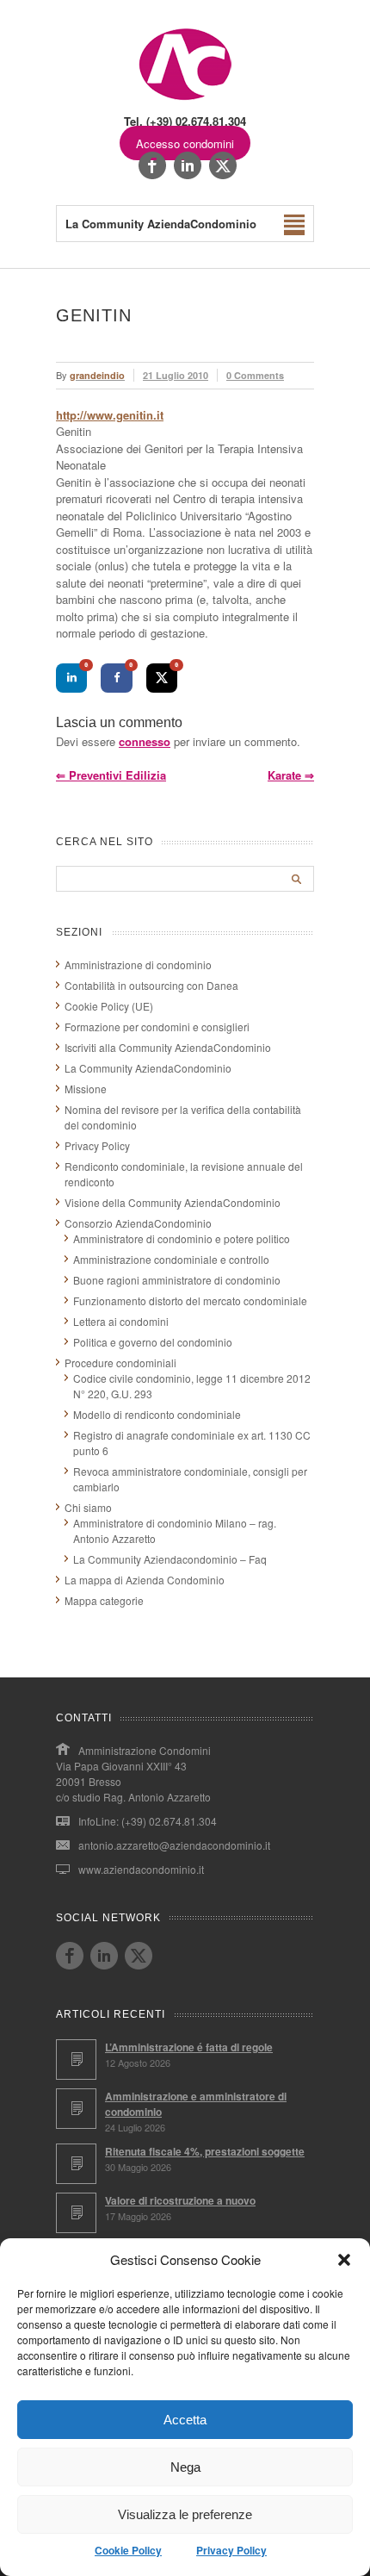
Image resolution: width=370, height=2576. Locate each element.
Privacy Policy (231, 2550)
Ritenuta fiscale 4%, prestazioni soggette (205, 2151)
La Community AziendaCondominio (148, 1068)
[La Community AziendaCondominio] (185, 99)
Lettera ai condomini (121, 1321)
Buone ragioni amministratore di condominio (177, 1280)
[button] (344, 2260)
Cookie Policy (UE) (109, 1006)
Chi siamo (88, 1507)
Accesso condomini (185, 143)
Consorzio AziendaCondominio (138, 1223)
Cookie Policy (128, 2550)
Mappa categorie (104, 1600)
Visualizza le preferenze (185, 2514)
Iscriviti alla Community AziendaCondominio (168, 1047)
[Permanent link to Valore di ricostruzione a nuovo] (76, 2213)
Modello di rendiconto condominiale (157, 1414)
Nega (185, 2467)
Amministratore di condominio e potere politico (182, 1238)
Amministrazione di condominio (138, 964)
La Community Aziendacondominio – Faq (170, 1559)
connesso (145, 741)
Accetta (185, 2420)
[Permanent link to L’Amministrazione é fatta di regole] (76, 2060)
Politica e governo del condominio (153, 1342)
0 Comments (255, 375)
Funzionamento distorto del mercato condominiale (190, 1300)
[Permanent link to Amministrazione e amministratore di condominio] (76, 2109)
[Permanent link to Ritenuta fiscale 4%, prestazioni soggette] (76, 2164)
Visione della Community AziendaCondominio (173, 1202)
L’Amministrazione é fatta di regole (189, 2047)
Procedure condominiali (120, 1363)
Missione (86, 1089)
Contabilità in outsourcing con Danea (151, 985)
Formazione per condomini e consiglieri (157, 1027)
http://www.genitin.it (110, 415)
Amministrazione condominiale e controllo (171, 1259)
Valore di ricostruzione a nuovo (180, 2200)
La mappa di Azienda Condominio (145, 1580)
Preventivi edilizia (111, 775)
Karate (291, 775)
